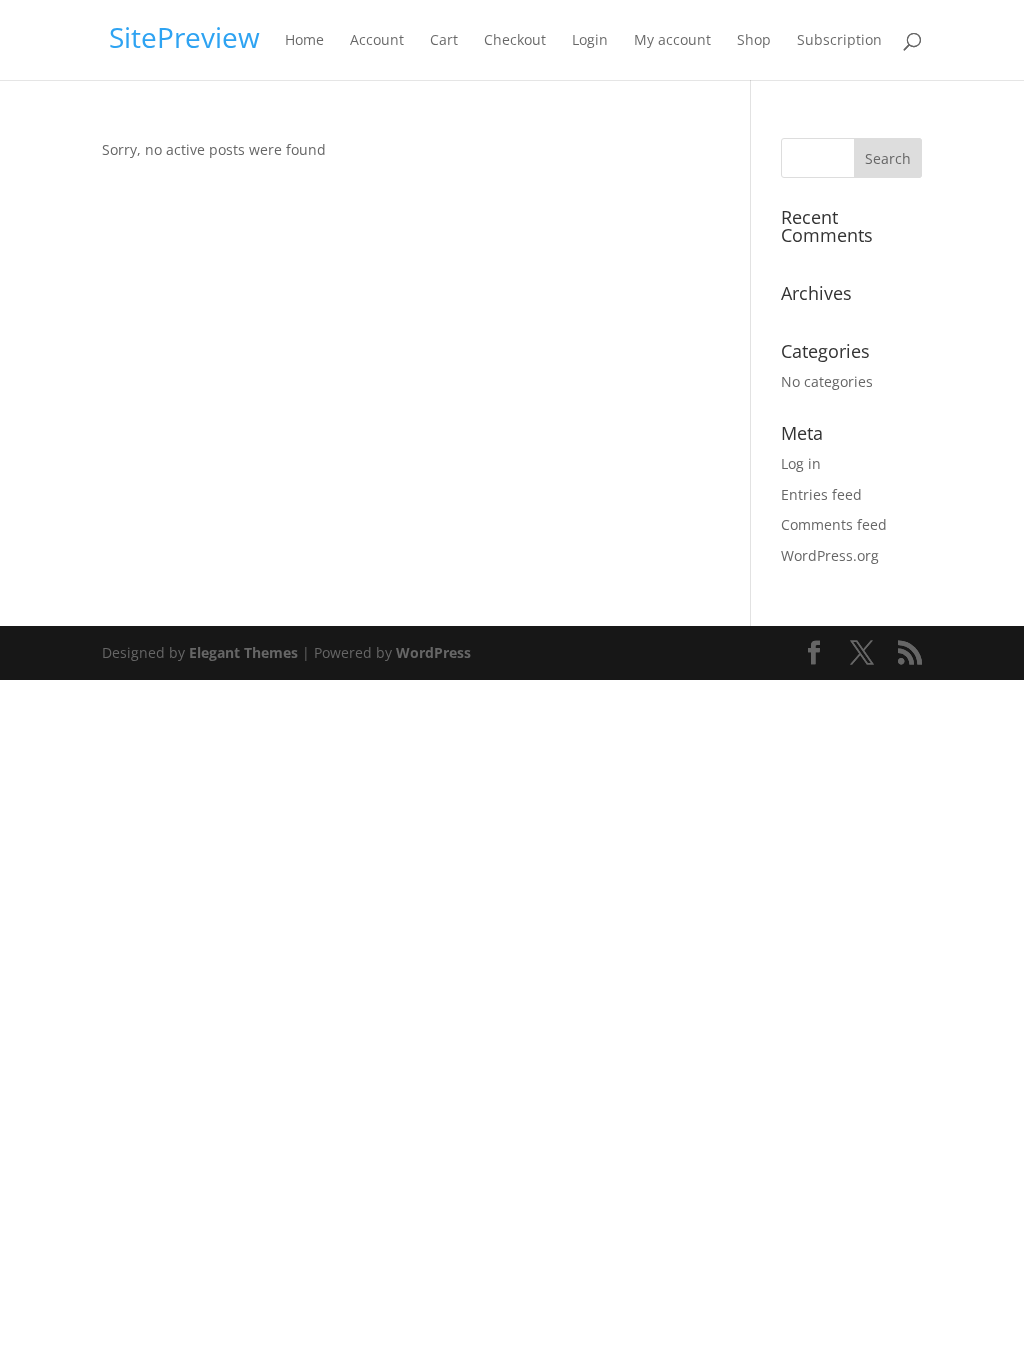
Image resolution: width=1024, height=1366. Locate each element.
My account (672, 41)
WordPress (433, 652)
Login (590, 41)
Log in (801, 463)
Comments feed (834, 524)
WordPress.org (830, 555)
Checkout (515, 41)
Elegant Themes (243, 652)
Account (377, 41)
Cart (444, 41)
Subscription (839, 41)
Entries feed (821, 494)
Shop (754, 41)
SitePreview (184, 37)
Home (304, 41)
